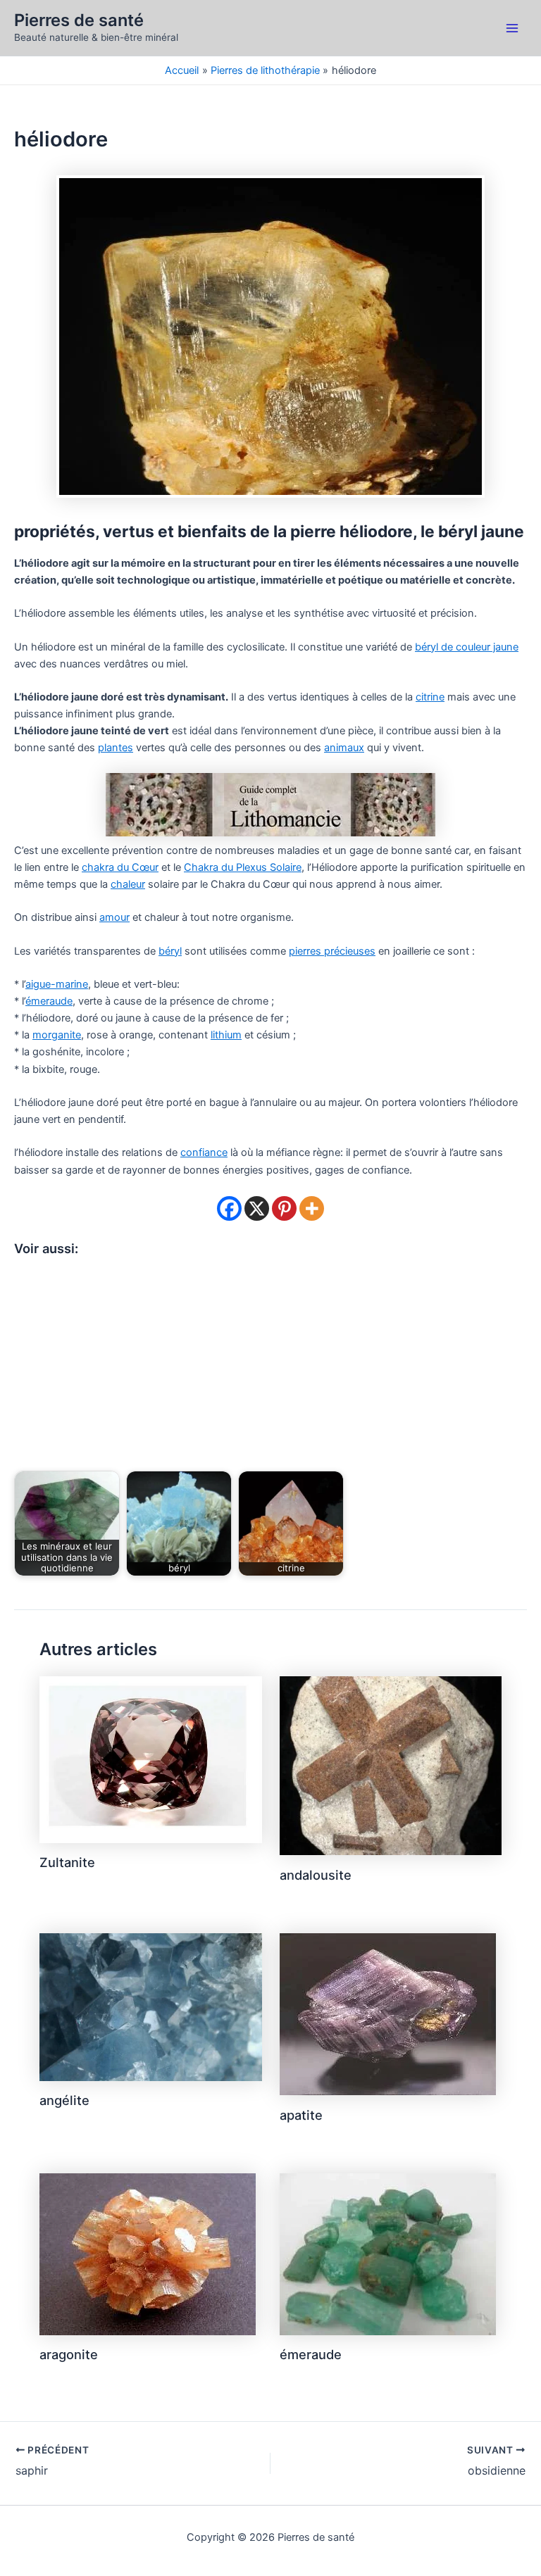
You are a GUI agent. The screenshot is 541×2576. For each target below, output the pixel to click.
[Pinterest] (284, 1208)
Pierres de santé (79, 20)
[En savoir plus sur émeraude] (388, 2254)
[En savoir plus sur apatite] (388, 2013)
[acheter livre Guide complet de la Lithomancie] (270, 804)
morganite (57, 1035)
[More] (312, 1208)
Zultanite (67, 1862)
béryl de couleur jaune (467, 647)
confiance (204, 1152)
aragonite (69, 2354)
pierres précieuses (332, 951)
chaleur (128, 884)
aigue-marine (57, 984)
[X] (257, 1208)
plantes (116, 748)
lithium (226, 1035)
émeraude (49, 1001)
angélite (64, 2100)
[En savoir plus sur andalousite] (391, 1765)
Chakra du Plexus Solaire (243, 867)
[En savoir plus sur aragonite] (148, 2254)
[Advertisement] (270, 1366)
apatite (301, 2115)
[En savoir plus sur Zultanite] (150, 1759)
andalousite (316, 1875)
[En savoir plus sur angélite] (150, 2006)
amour (114, 917)
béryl (170, 951)
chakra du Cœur (120, 867)
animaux (344, 748)
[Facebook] (229, 1208)
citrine (430, 697)
